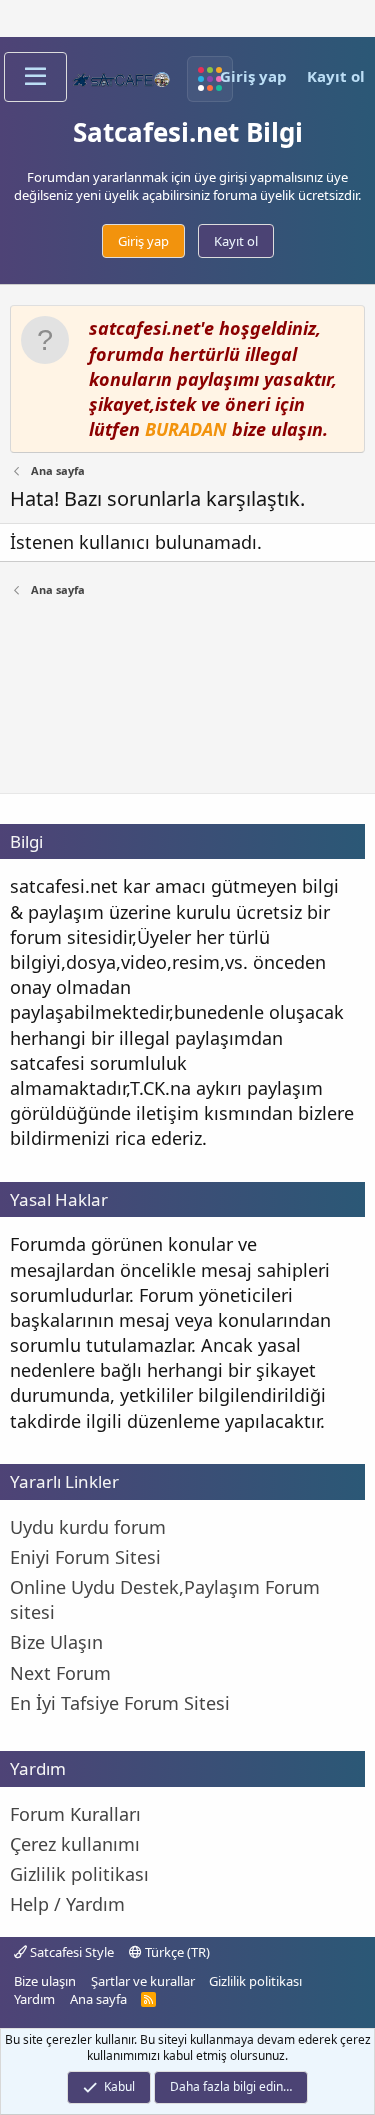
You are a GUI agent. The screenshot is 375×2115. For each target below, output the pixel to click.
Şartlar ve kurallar (143, 1981)
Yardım (34, 1999)
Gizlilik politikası (255, 1981)
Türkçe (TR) (176, 1952)
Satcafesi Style (70, 1952)
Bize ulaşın (45, 1981)
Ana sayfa (98, 1999)
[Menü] (35, 77)
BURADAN (186, 429)
